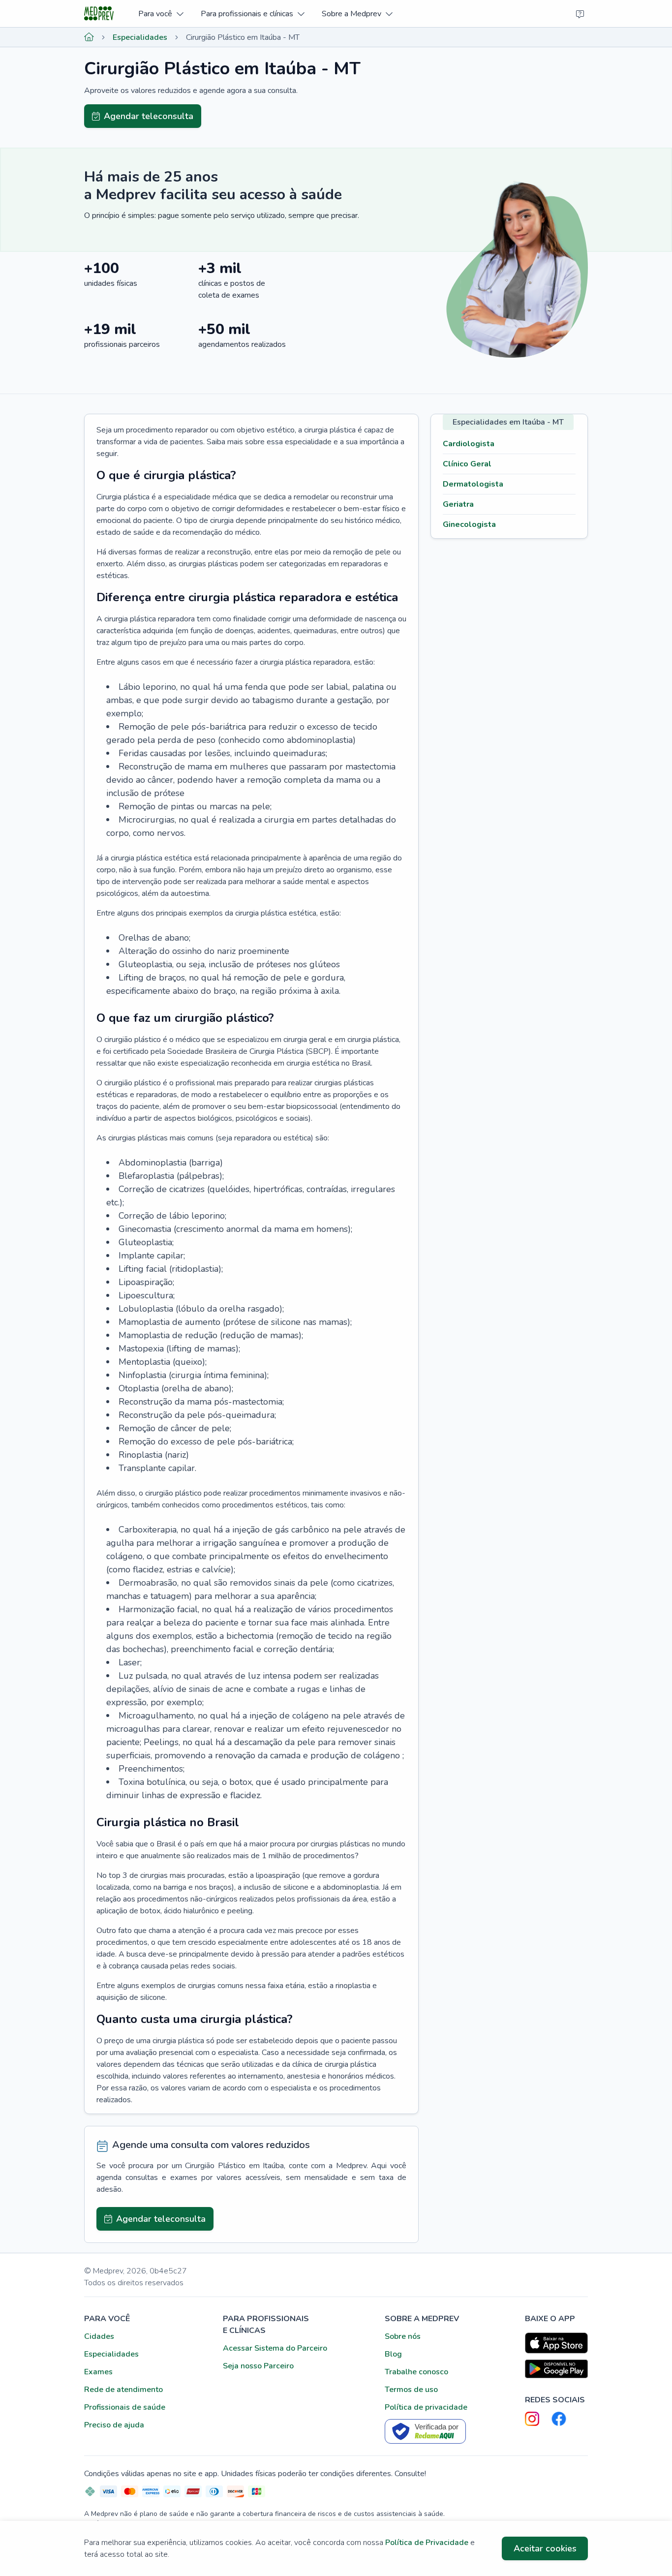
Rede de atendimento (123, 2390)
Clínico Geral (467, 464)
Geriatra (458, 504)
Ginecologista (469, 524)
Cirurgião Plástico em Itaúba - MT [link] (243, 37)
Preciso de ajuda (114, 2425)
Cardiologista (469, 444)
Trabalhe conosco (416, 2372)
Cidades (99, 2336)
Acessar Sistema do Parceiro (275, 2348)
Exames (98, 2372)
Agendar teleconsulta (149, 116)
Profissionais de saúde (125, 2407)
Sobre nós (403, 2336)
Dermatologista (473, 484)
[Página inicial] (89, 37)
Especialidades (140, 37)
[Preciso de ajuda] (580, 14)
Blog (393, 2354)
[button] (161, 14)
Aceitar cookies (545, 2548)
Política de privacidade (426, 2407)
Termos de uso (411, 2390)
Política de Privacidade (427, 2543)
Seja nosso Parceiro (258, 2366)
